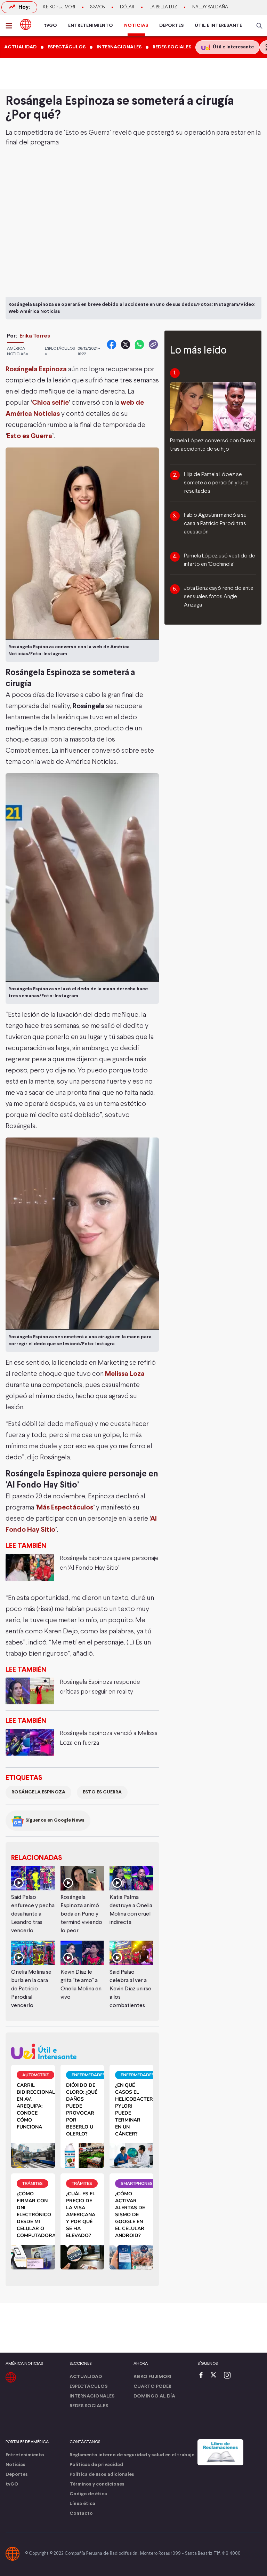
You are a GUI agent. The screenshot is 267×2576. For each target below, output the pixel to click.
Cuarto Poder (152, 2387)
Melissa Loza (125, 1374)
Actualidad (86, 2377)
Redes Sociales (89, 2406)
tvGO (51, 26)
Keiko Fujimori (59, 7)
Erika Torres (35, 336)
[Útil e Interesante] (82, 2051)
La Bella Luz (163, 7)
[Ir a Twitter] (216, 2376)
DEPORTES (171, 26)
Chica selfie (50, 403)
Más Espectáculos (65, 1508)
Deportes (17, 2475)
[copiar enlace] (153, 344)
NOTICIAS (136, 26)
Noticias (15, 2465)
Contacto (81, 2514)
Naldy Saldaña (210, 7)
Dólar (127, 7)
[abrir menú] (11, 26)
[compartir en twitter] (126, 344)
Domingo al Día (154, 2396)
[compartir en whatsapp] (139, 344)
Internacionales (92, 2396)
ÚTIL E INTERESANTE (218, 26)
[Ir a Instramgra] (229, 2376)
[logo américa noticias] (26, 24)
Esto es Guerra (30, 436)
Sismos (98, 7)
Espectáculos (88, 2387)
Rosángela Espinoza (36, 369)
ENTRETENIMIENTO (91, 26)
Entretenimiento (25, 2455)
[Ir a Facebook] (203, 2376)
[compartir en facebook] (112, 344)
